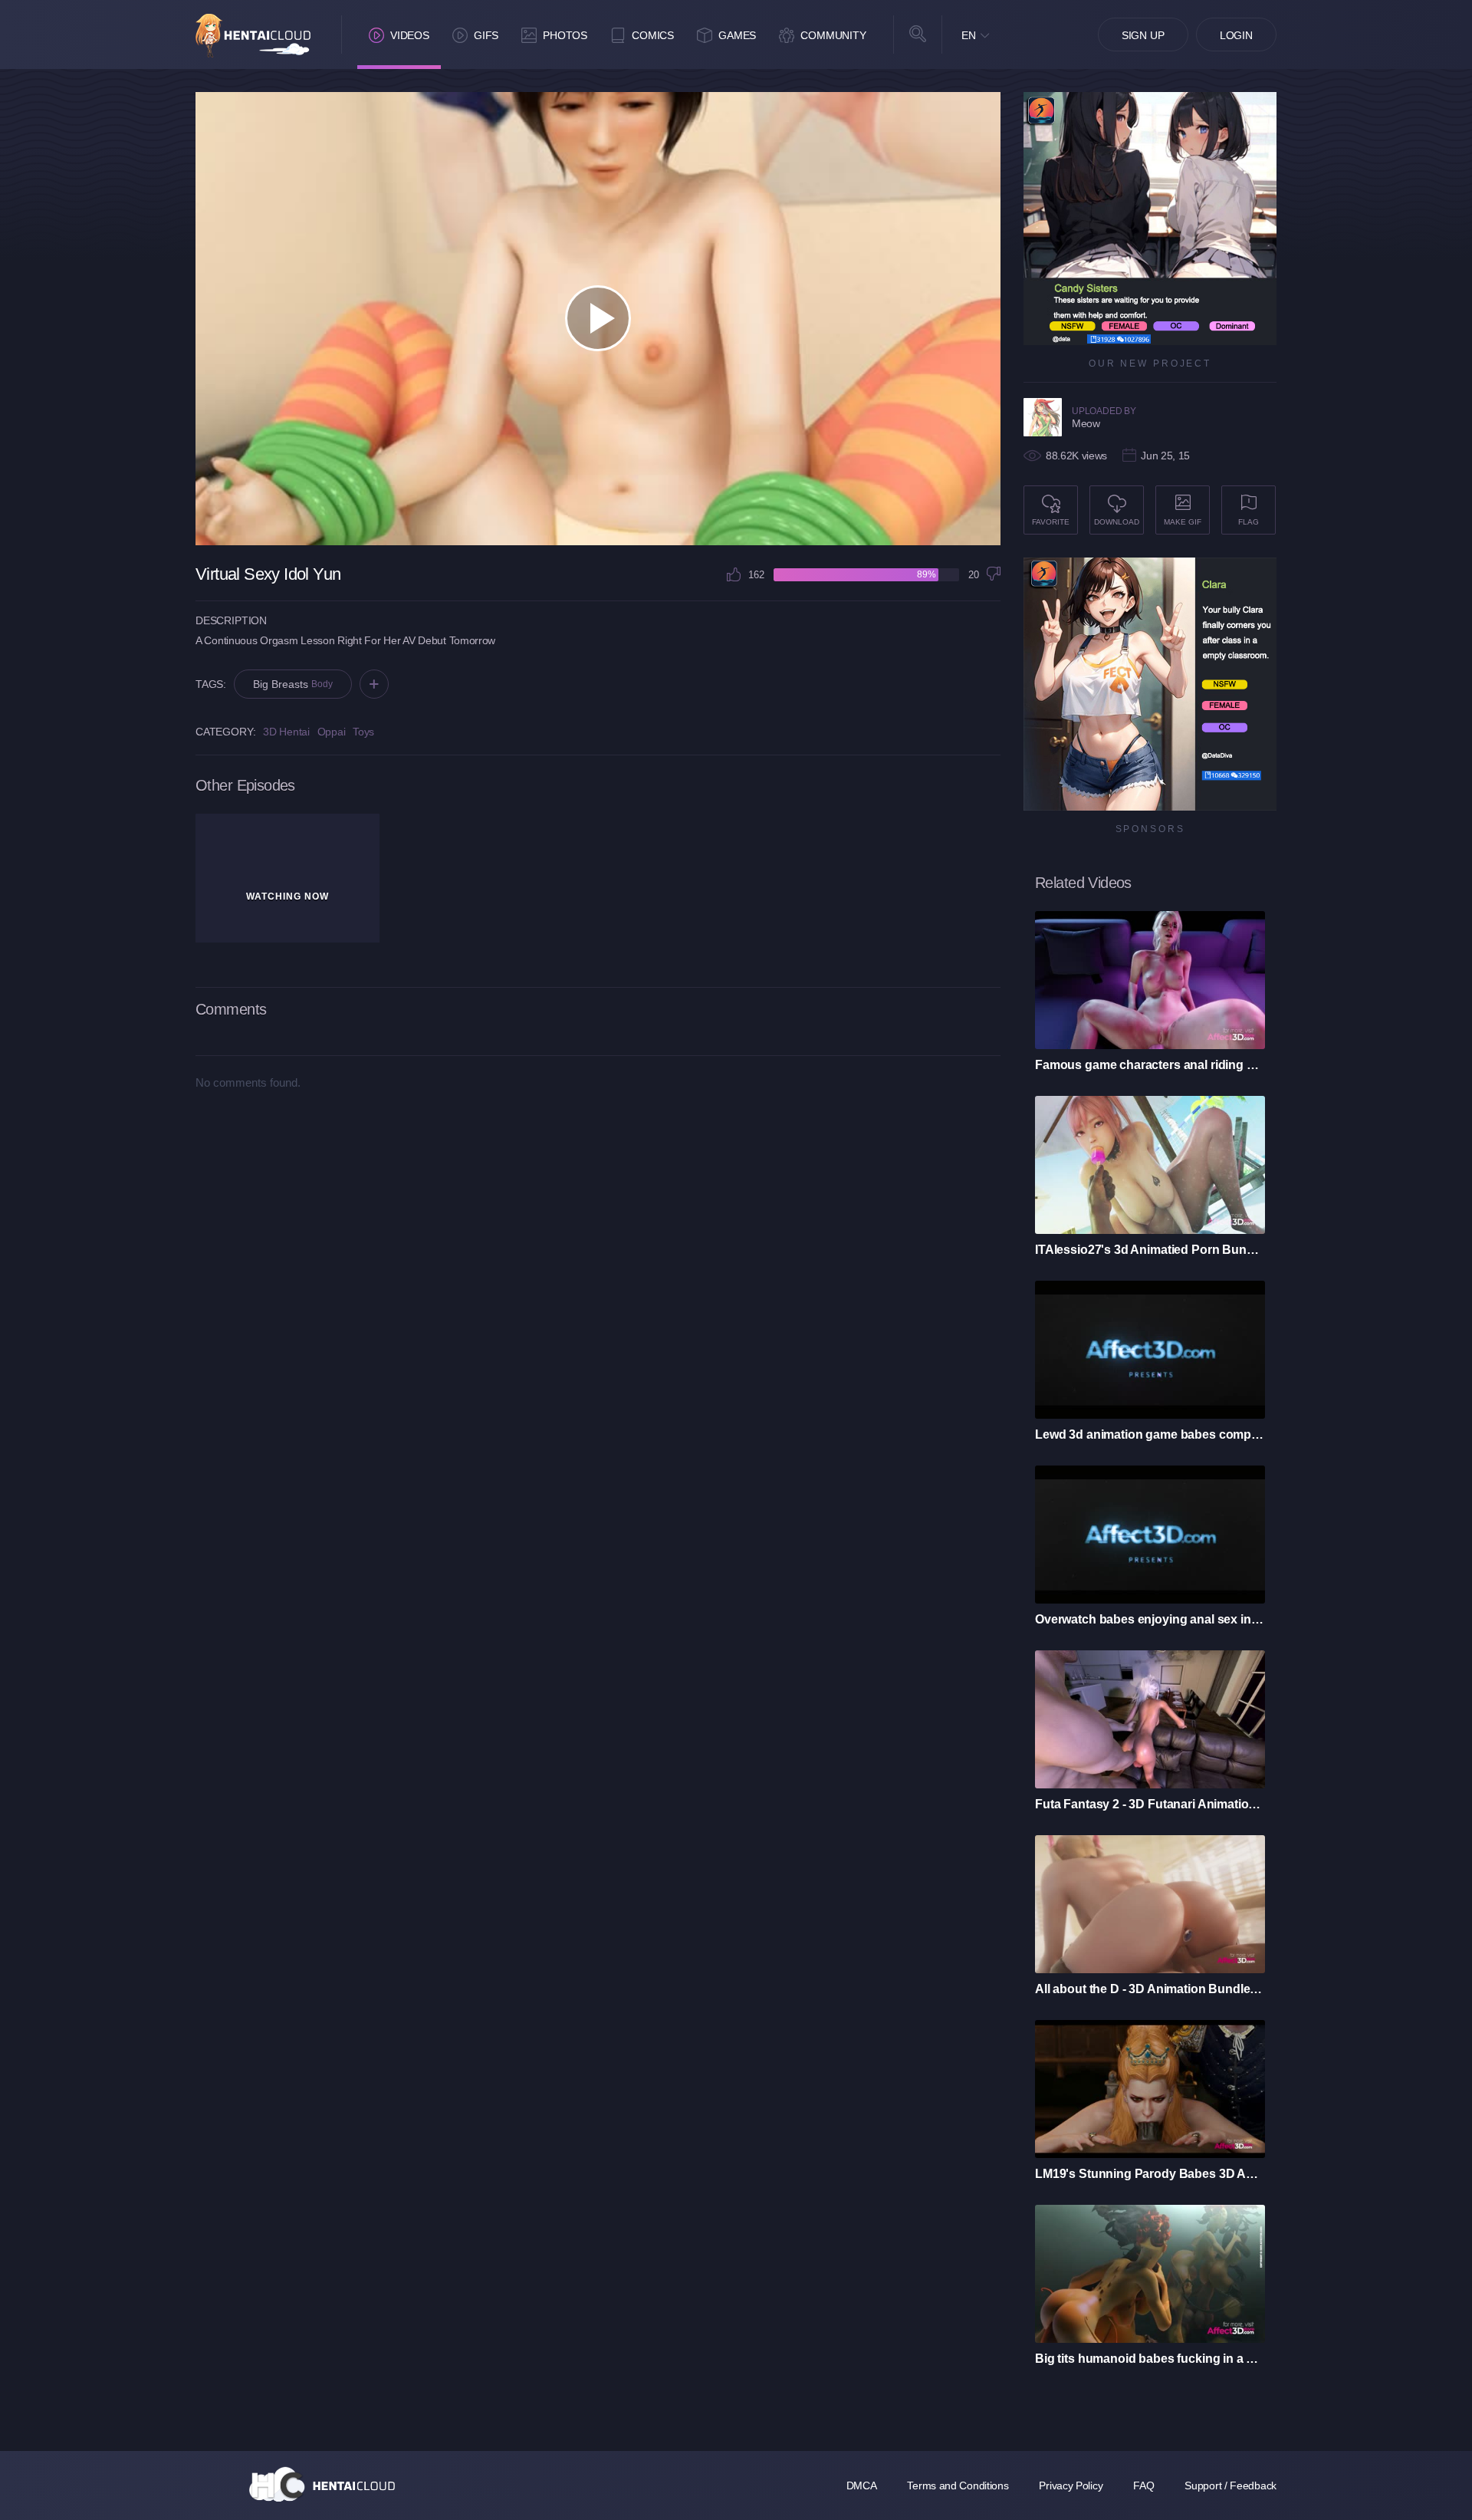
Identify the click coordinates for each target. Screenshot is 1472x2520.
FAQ (1143, 2485)
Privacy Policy (1071, 2485)
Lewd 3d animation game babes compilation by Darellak (1150, 1434)
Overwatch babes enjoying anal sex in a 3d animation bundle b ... (1150, 1619)
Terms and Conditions (958, 2485)
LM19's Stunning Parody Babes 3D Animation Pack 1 (1150, 2174)
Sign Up (1143, 35)
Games (737, 35)
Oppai (332, 732)
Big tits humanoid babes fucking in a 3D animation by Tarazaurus (1150, 2359)
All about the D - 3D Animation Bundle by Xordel (1150, 1989)
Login (1236, 35)
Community (833, 35)
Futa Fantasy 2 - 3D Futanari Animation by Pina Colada (1150, 1804)
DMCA (862, 2485)
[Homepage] (322, 2484)
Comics (653, 35)
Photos (565, 35)
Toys (363, 732)
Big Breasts (292, 684)
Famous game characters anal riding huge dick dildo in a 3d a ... (1150, 1065)
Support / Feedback (1230, 2485)
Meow (1086, 423)
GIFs (486, 35)
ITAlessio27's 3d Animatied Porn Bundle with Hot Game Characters (1150, 1250)
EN (969, 35)
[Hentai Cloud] (253, 36)
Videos (410, 35)
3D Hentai (286, 732)
